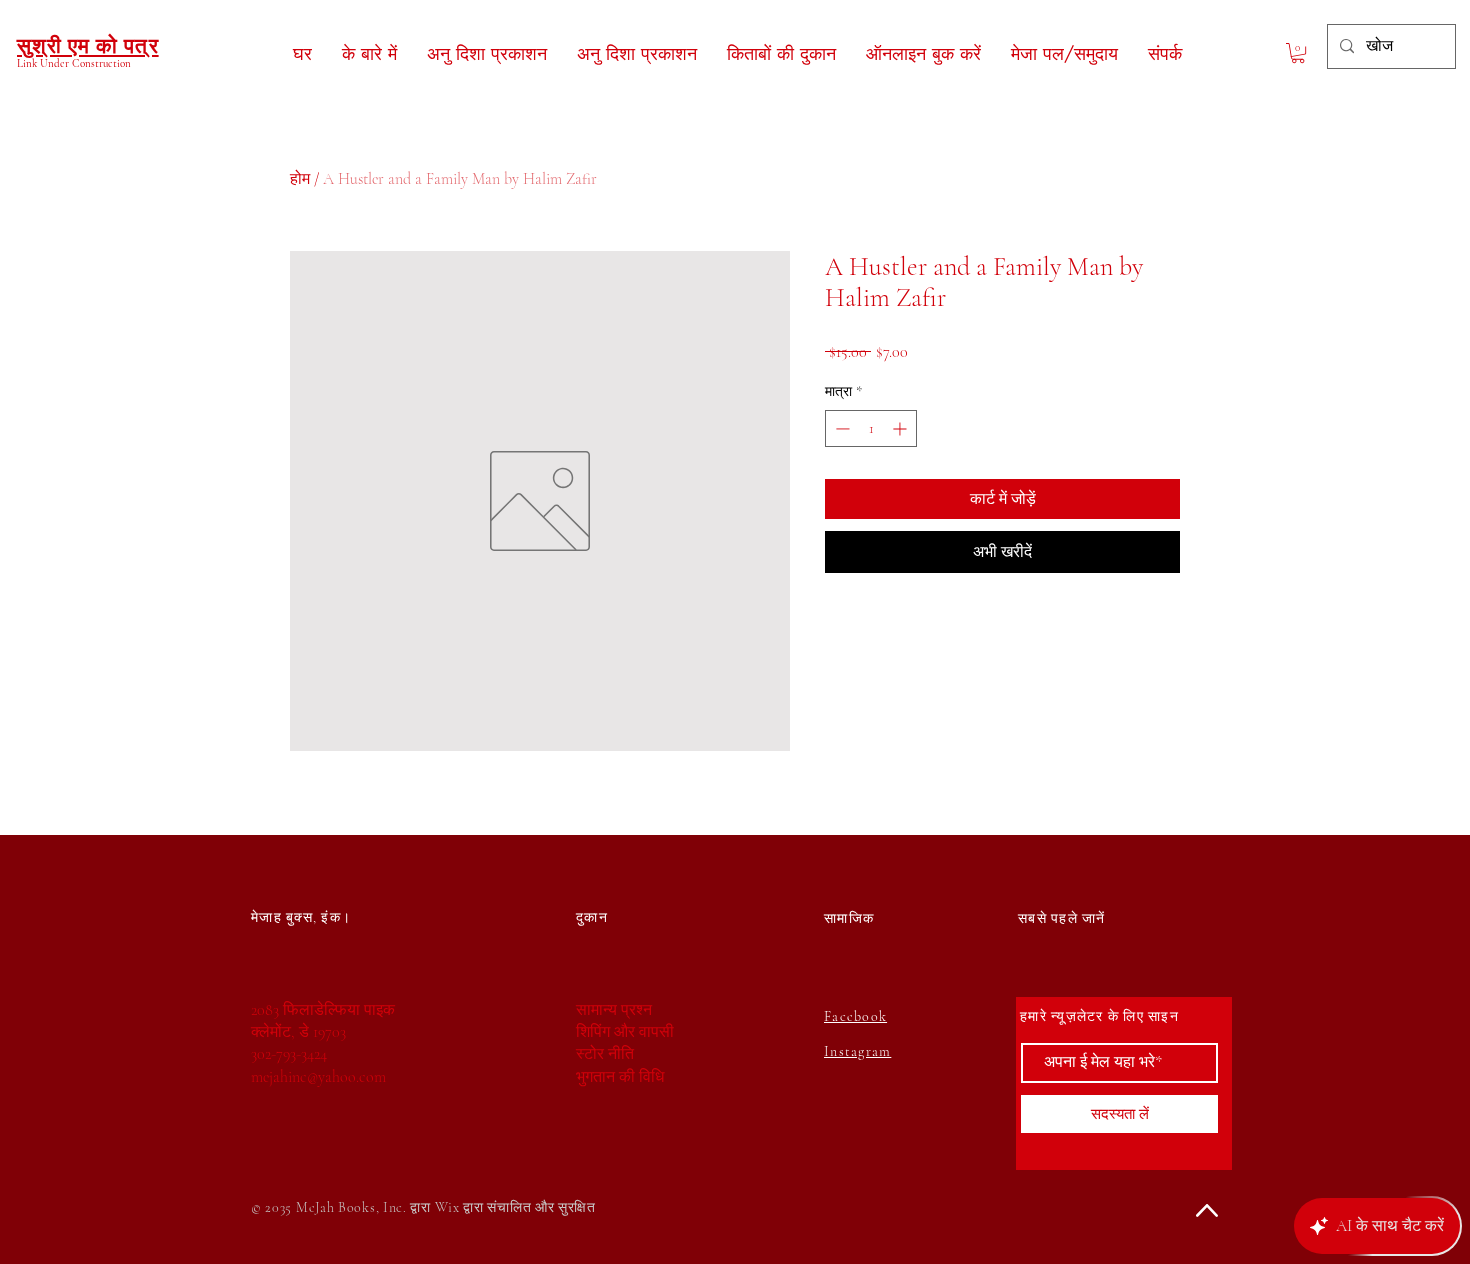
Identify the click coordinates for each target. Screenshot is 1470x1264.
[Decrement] (840, 428)
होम (300, 179)
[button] (1298, 53)
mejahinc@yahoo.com (318, 1077)
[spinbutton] (871, 428)
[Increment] (901, 428)
